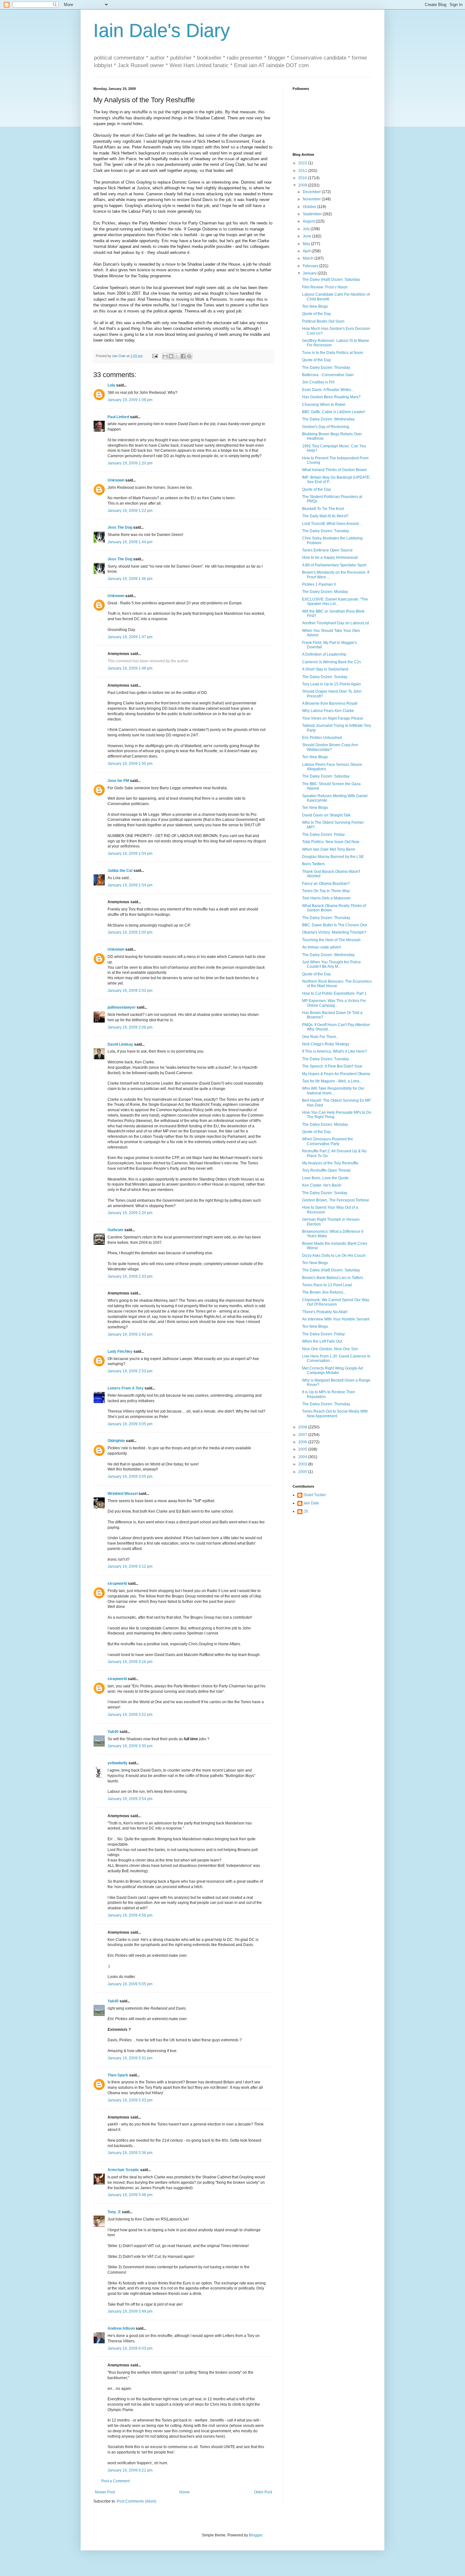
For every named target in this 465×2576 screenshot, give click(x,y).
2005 (303, 1449)
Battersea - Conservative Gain (328, 375)
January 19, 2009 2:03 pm (130, 991)
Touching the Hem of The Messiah (331, 940)
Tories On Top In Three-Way (326, 891)
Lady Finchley (120, 1351)
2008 (303, 1427)
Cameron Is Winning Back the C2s (332, 662)
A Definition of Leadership (324, 654)
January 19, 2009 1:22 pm (130, 511)
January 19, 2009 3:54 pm (130, 1799)
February (311, 266)
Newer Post (105, 2492)
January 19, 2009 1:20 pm (130, 463)
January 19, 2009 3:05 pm (130, 1424)
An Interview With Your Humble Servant (336, 1319)
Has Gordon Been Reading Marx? (331, 397)
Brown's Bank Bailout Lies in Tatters (333, 1278)
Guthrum (115, 1230)
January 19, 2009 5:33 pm (130, 2100)
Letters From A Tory (126, 1388)
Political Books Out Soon (323, 321)
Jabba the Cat (120, 871)
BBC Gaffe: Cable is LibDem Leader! (334, 412)
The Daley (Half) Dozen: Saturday (331, 280)
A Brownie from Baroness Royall (330, 703)
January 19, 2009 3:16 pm (130, 1662)
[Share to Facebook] (183, 356)
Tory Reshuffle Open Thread (326, 1170)
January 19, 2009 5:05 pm (130, 1984)
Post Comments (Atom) (136, 2501)
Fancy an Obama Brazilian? (326, 884)
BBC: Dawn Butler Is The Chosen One (335, 925)
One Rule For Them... (320, 1037)
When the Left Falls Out (322, 1341)
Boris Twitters (313, 864)
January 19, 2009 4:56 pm (130, 1915)
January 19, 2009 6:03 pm (130, 2348)
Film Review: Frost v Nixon (325, 287)
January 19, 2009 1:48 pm (130, 668)
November (312, 199)
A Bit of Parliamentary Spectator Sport (334, 565)
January (310, 273)
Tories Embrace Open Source (327, 550)
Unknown (116, 480)
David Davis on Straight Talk (326, 815)
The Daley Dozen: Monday (325, 592)
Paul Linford (118, 417)
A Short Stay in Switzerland (325, 669)
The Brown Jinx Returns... (324, 1292)
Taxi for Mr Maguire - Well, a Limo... (332, 1081)
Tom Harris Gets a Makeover (326, 898)
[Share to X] (177, 356)
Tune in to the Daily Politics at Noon (333, 353)
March (309, 258)
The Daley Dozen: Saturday (326, 776)
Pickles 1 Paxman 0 (319, 584)
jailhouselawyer (122, 1007)
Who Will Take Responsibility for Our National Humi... (333, 1091)
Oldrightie (116, 1441)
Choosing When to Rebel (324, 405)
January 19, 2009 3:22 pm (130, 1715)
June (307, 236)
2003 (303, 1464)
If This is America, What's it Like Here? (335, 1051)
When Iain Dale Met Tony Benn (329, 849)
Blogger (256, 2535)
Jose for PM (118, 781)
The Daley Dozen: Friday (323, 835)
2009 (303, 185)
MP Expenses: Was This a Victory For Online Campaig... (334, 1003)
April (307, 251)
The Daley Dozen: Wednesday (328, 419)
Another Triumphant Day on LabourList (335, 623)
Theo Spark (118, 2075)
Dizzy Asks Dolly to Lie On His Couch (334, 1256)
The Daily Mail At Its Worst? (325, 516)
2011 (303, 171)
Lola (111, 385)
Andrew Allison (121, 2328)
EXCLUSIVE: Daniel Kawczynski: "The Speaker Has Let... (335, 601)
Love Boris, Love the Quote (325, 1178)
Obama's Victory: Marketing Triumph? (334, 932)
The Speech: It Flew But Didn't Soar (332, 1066)
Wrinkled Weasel (123, 1494)
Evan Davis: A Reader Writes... (328, 390)
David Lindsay (120, 1044)
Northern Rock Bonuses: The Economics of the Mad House (337, 984)
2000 (303, 1472)
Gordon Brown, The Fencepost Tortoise (336, 1200)
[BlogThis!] (171, 356)
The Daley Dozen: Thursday (326, 368)
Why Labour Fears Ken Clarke (328, 711)
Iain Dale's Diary (162, 31)
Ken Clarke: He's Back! (322, 1185)
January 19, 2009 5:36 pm (130, 2153)
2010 (303, 178)
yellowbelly (118, 1763)
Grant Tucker (315, 1495)
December (312, 192)
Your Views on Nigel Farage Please (333, 718)
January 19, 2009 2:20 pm (130, 1213)
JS (306, 1511)
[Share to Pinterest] (189, 356)
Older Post (263, 2492)
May (307, 244)
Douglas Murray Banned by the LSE (333, 857)
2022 (303, 163)
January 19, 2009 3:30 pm (130, 1746)
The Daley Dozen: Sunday (325, 677)
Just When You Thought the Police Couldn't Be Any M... (332, 964)
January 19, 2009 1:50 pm (130, 764)
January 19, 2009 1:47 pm (130, 637)
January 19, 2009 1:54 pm (130, 853)
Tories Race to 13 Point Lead (327, 1285)
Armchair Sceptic (123, 2170)
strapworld (117, 1584)
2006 (303, 1442)
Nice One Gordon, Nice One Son (330, 1349)
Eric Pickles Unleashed (322, 738)
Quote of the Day (316, 314)
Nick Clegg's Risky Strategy (326, 1044)
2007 (303, 1435)
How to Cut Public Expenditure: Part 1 (334, 993)
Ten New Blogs (315, 306)
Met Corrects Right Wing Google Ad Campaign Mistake (332, 1370)
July (307, 229)
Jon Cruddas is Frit (318, 382)
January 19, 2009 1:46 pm (130, 579)
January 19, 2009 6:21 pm (130, 2470)
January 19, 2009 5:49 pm (130, 2311)
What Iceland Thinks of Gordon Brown (335, 470)
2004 (303, 1457)
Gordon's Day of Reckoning (326, 427)
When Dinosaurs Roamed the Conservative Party (328, 1141)
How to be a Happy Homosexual (330, 557)
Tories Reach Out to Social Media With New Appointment (335, 1414)
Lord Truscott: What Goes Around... (332, 524)
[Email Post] (155, 356)
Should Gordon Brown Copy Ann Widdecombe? (330, 747)
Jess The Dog (120, 527)
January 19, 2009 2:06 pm (130, 1027)
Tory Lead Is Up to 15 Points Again (332, 684)
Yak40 (113, 1732)
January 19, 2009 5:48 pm (130, 2195)
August (309, 221)
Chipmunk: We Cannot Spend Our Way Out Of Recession (336, 1302)
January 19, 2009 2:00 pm (130, 932)
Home (185, 2492)
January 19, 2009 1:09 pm (130, 400)
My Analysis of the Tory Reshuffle (330, 1163)
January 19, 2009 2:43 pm (130, 1334)
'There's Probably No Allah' (325, 1312)
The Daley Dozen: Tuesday (325, 531)
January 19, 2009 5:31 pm (130, 2058)
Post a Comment (115, 2481)
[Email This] (165, 356)
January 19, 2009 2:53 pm (130, 1371)
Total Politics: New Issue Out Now (331, 842)
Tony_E (114, 2212)
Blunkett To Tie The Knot (323, 509)
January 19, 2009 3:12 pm (130, 1566)
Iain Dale (311, 1503)
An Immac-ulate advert (321, 947)
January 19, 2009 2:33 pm (130, 1276)
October (310, 207)
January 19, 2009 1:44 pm (130, 542)
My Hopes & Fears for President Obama (336, 1074)
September (313, 214)
